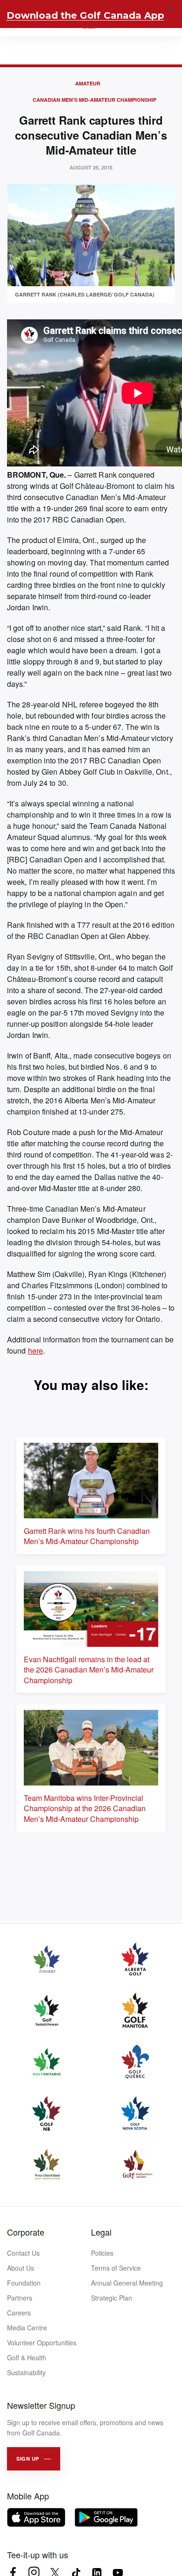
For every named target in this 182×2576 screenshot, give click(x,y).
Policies (102, 2253)
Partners (20, 2298)
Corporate (26, 2232)
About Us (21, 2268)
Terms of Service (116, 2268)
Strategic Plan (112, 2298)
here (35, 1351)
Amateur (88, 83)
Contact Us (23, 2253)
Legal (101, 2232)
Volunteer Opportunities (42, 2343)
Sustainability (26, 2372)
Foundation (24, 2283)
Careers (19, 2313)
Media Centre (27, 2328)
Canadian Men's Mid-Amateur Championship (94, 100)
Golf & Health (27, 2357)
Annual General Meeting (127, 2283)
